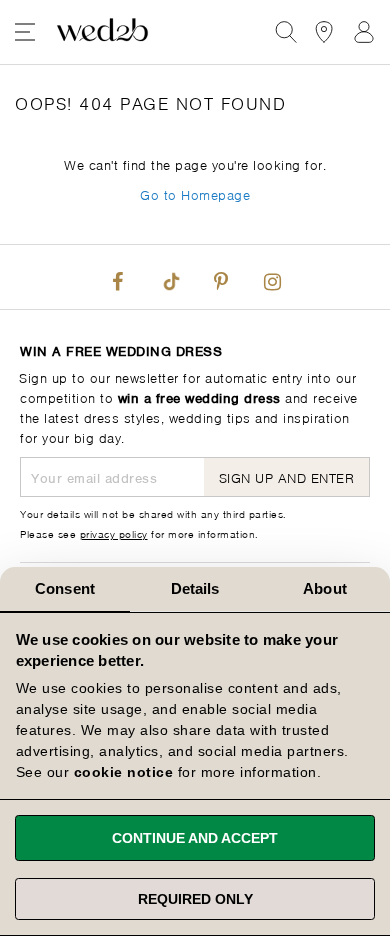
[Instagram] (272, 277)
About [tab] (325, 588)
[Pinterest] (221, 277)
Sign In (364, 32)
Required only (195, 899)
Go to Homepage (195, 193)
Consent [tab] (65, 588)
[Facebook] (118, 277)
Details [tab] (195, 588)
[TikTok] (169, 277)
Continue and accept (195, 838)
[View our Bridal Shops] (324, 32)
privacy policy (114, 533)
